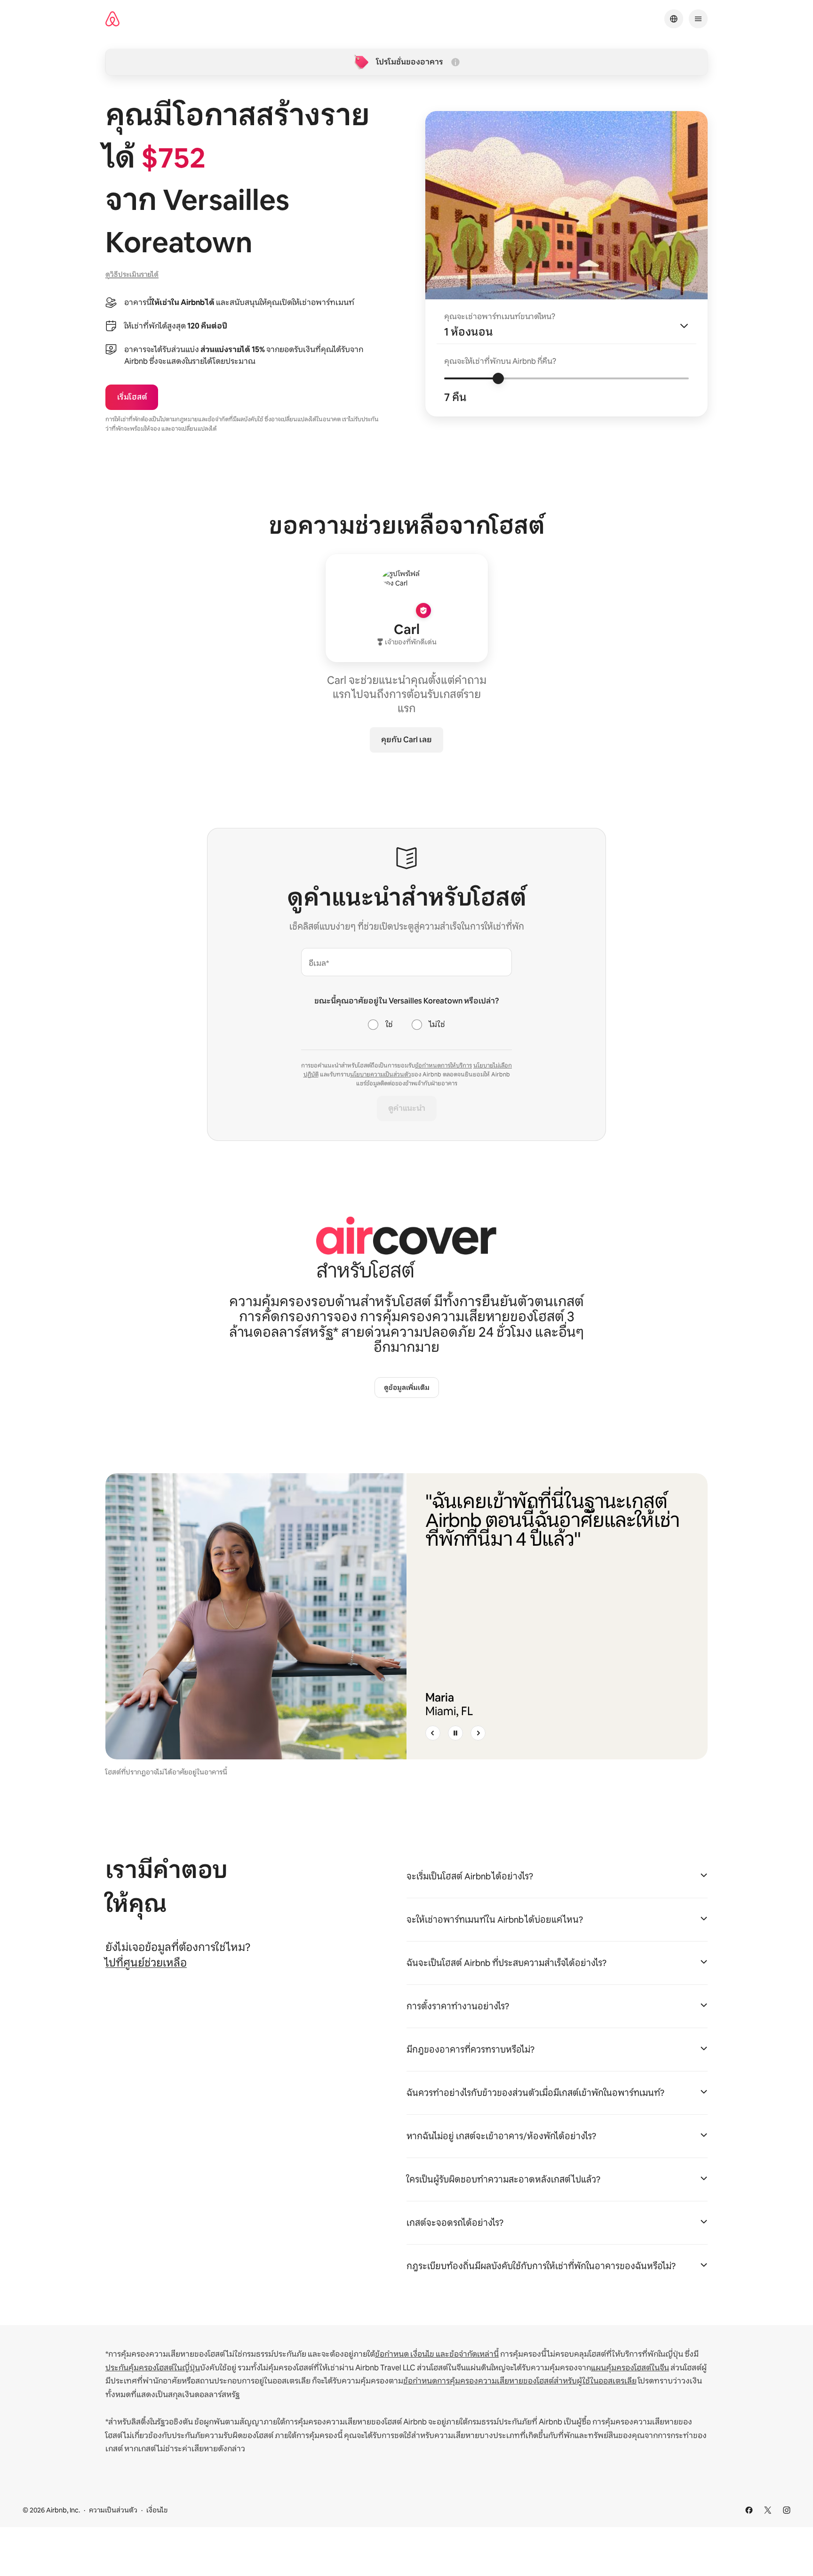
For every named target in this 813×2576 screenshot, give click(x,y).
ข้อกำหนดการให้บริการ (443, 1066)
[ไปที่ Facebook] (749, 2510)
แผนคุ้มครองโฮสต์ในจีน (630, 2368)
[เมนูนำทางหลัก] (698, 19)
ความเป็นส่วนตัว (113, 2510)
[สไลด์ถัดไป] (478, 1733)
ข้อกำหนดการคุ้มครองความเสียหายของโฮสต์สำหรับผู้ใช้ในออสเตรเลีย (520, 2381)
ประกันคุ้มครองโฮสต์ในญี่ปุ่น (153, 2368)
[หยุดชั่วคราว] (455, 1733)
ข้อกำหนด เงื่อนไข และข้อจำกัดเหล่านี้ (437, 2354)
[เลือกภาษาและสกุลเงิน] (674, 19)
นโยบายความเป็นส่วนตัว (381, 1075)
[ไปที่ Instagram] (787, 2510)
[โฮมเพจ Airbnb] (112, 19)
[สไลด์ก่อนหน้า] (433, 1733)
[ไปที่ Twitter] (768, 2510)
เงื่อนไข (157, 2510)
